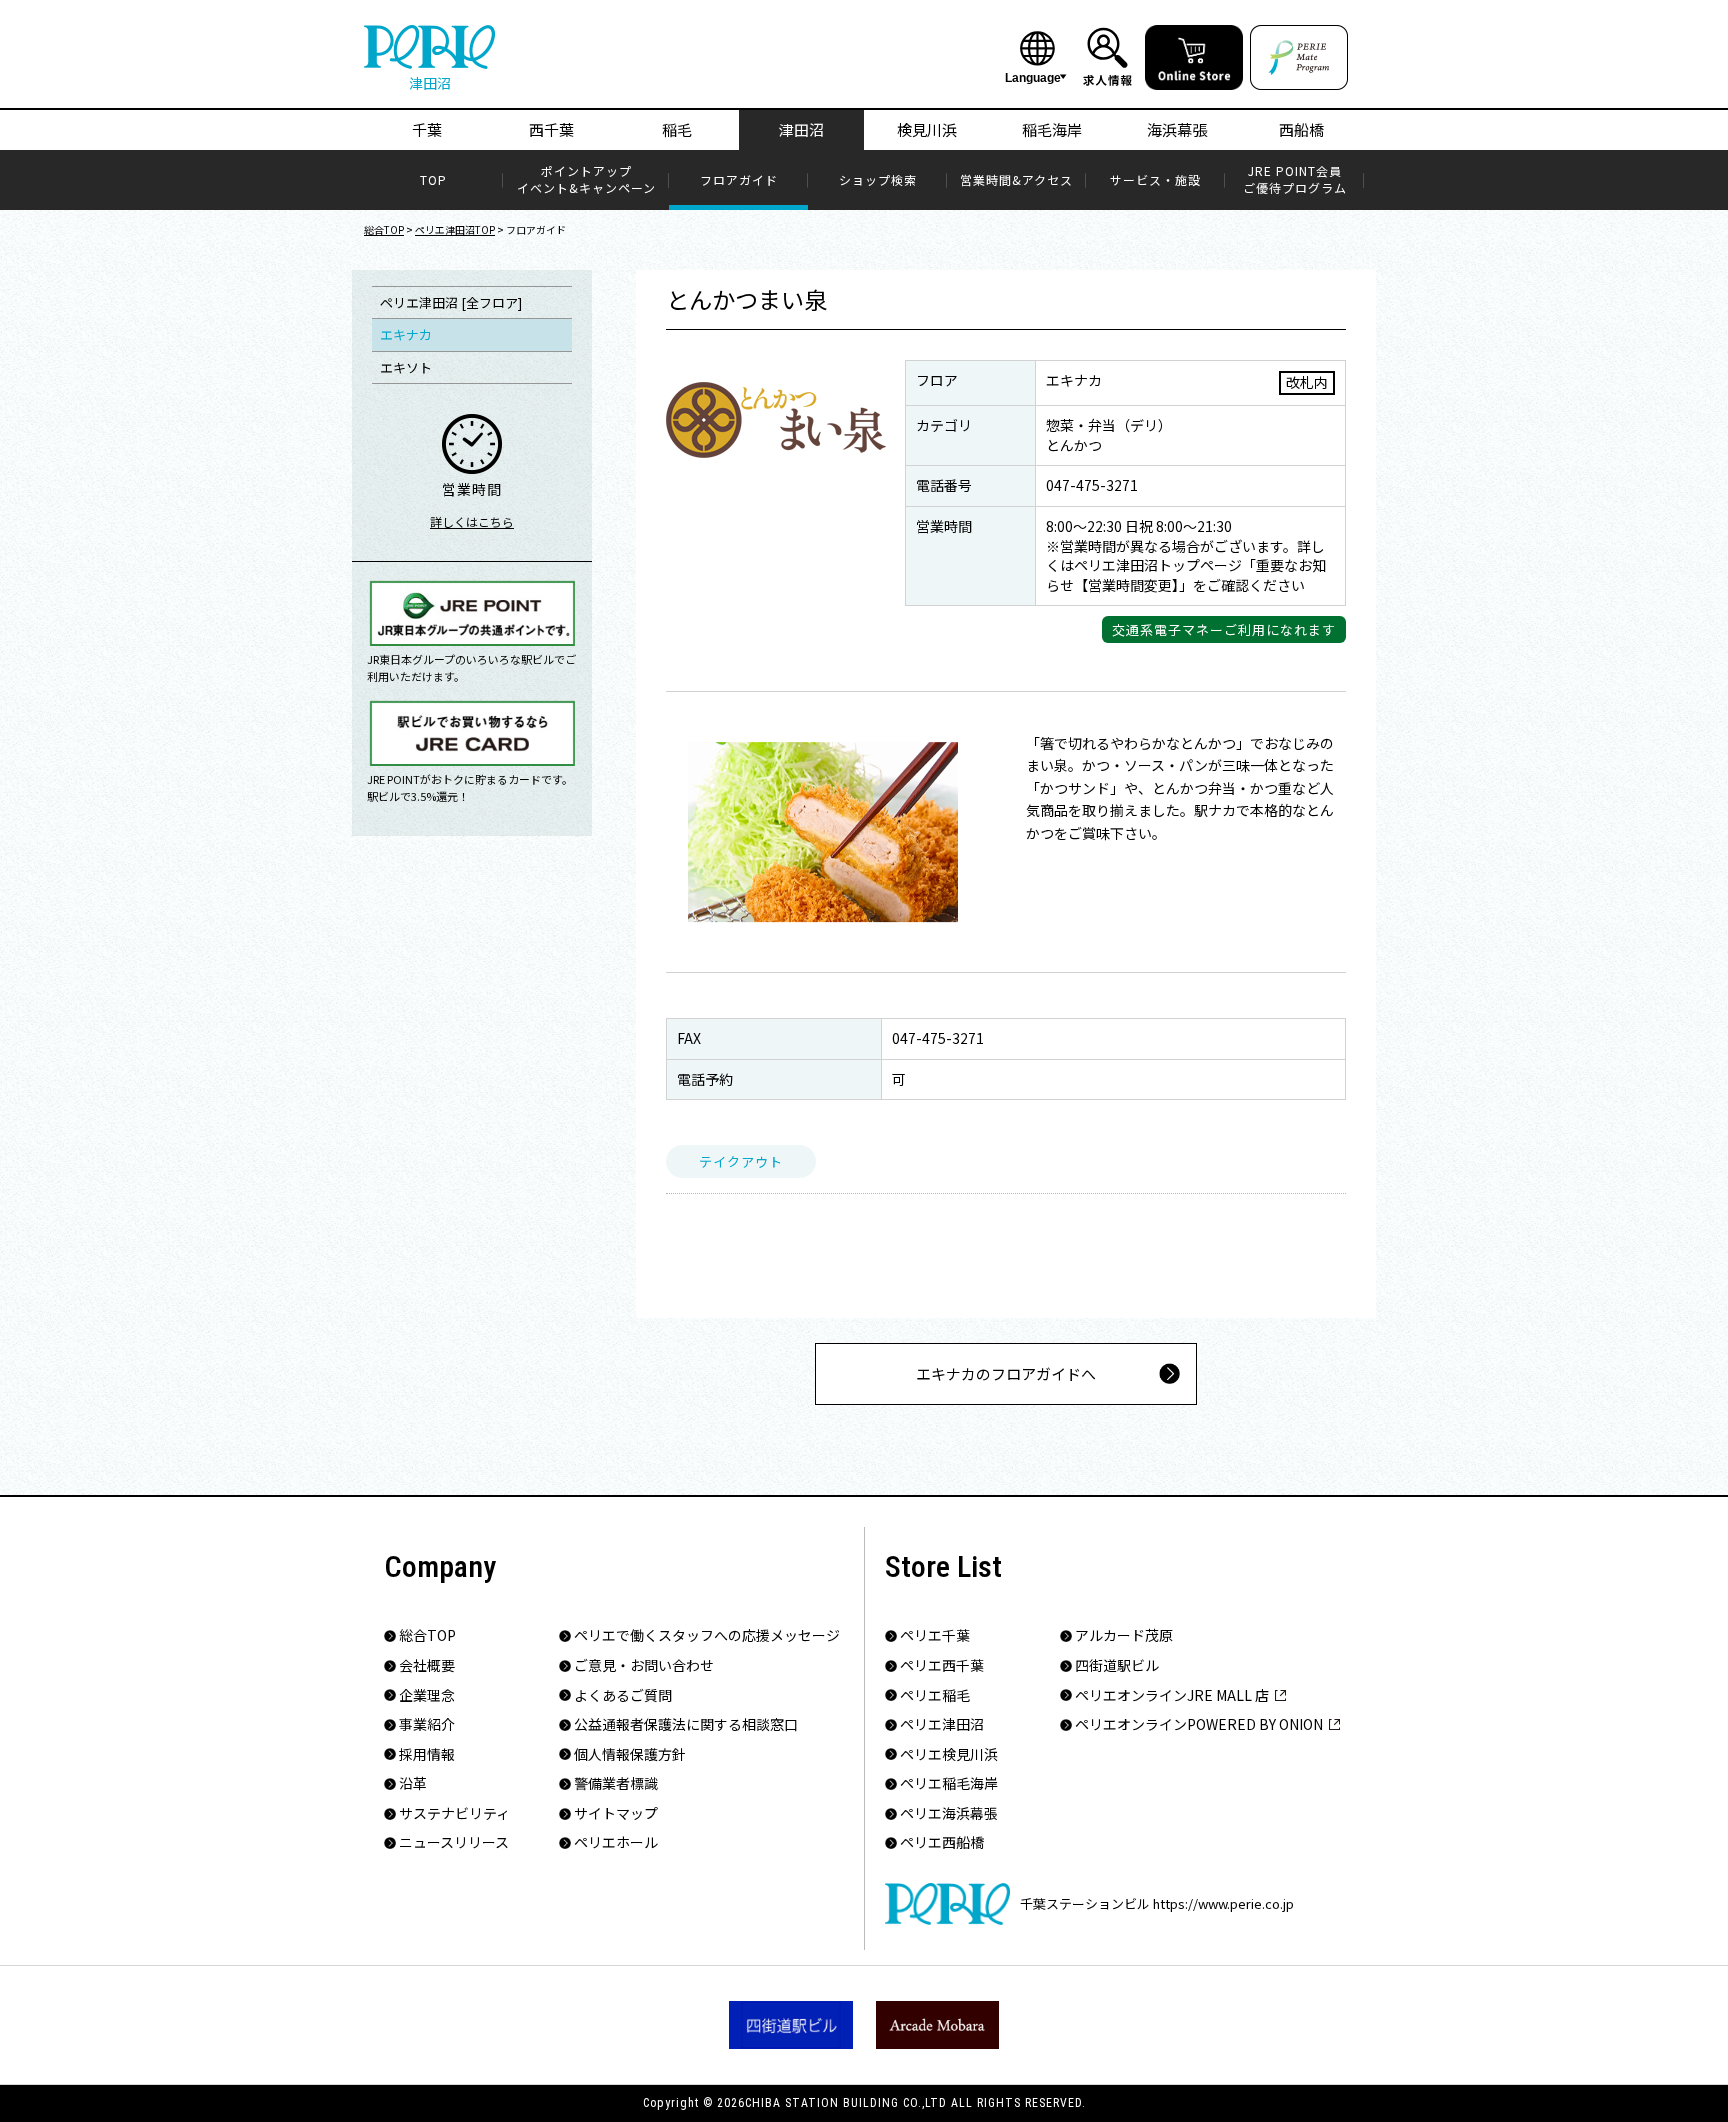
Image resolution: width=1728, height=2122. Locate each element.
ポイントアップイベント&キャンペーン (586, 179)
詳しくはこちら (472, 521)
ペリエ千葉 (935, 1635)
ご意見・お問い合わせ (644, 1665)
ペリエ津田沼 (942, 1724)
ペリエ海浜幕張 (949, 1813)
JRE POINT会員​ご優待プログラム (1295, 179)
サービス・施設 (1155, 180)
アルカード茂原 (1124, 1635)
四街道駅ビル (1117, 1665)
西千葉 (551, 129)
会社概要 (427, 1665)
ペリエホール (616, 1842)
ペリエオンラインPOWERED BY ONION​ (1199, 1724)
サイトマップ (616, 1813)
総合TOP (384, 229)
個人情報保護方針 (630, 1754)
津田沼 (801, 129)
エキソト (406, 367)
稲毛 (677, 129)
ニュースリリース (454, 1842)
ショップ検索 (878, 180)
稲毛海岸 (1052, 129)
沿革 (413, 1783)
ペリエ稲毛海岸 (949, 1783)
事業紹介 (427, 1724)
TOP (433, 180)
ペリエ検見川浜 (949, 1754)
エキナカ (406, 334)
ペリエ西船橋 (942, 1842)
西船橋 (1301, 129)
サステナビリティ (454, 1813)
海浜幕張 (1177, 129)
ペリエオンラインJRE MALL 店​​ (1172, 1695)
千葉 (427, 129)
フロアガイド (739, 180)
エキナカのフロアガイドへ (1006, 1373)
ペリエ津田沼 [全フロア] (451, 302)
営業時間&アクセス (1016, 180)
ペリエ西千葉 (942, 1665)
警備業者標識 (616, 1783)
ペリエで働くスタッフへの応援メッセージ (707, 1635)
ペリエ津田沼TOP (455, 229)
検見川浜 (927, 129)
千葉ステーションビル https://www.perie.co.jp (1157, 1903)
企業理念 (427, 1695)
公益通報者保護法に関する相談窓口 (686, 1724)
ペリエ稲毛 (935, 1695)
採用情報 (427, 1754)
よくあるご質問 (623, 1695)
